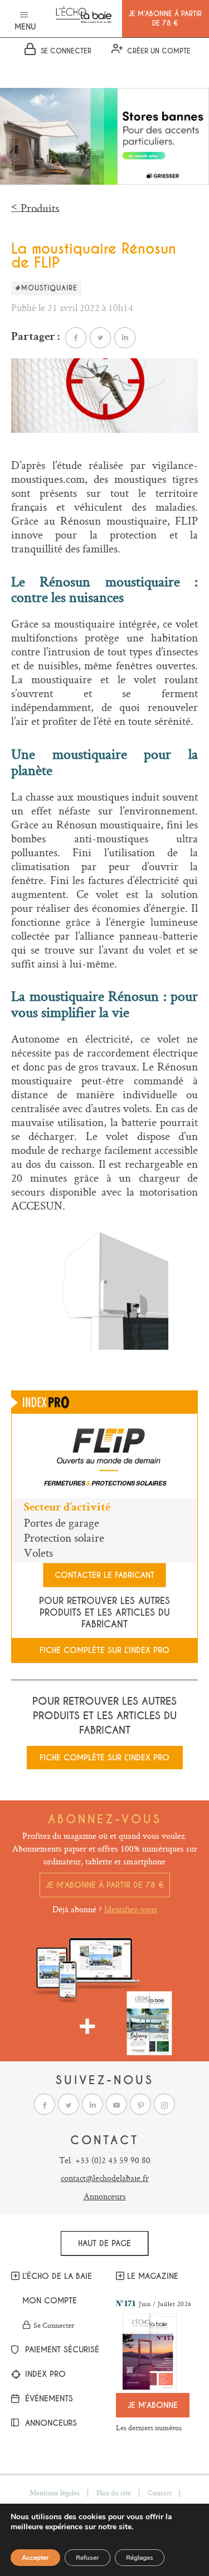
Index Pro (44, 2375)
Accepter (35, 2558)
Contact (160, 2493)
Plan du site (114, 2493)
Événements (48, 2399)
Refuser (88, 2558)
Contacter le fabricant (104, 1575)
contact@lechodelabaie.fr (105, 2178)
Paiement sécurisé (58, 2350)
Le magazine (153, 2276)
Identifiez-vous (131, 1909)
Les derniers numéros (149, 2427)
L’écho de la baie (57, 2276)
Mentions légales (55, 2493)
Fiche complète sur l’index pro (104, 1650)
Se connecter (54, 2326)
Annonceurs (105, 2196)
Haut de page (104, 2243)
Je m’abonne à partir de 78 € (105, 1885)
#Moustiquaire (46, 288)
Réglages (140, 2558)
